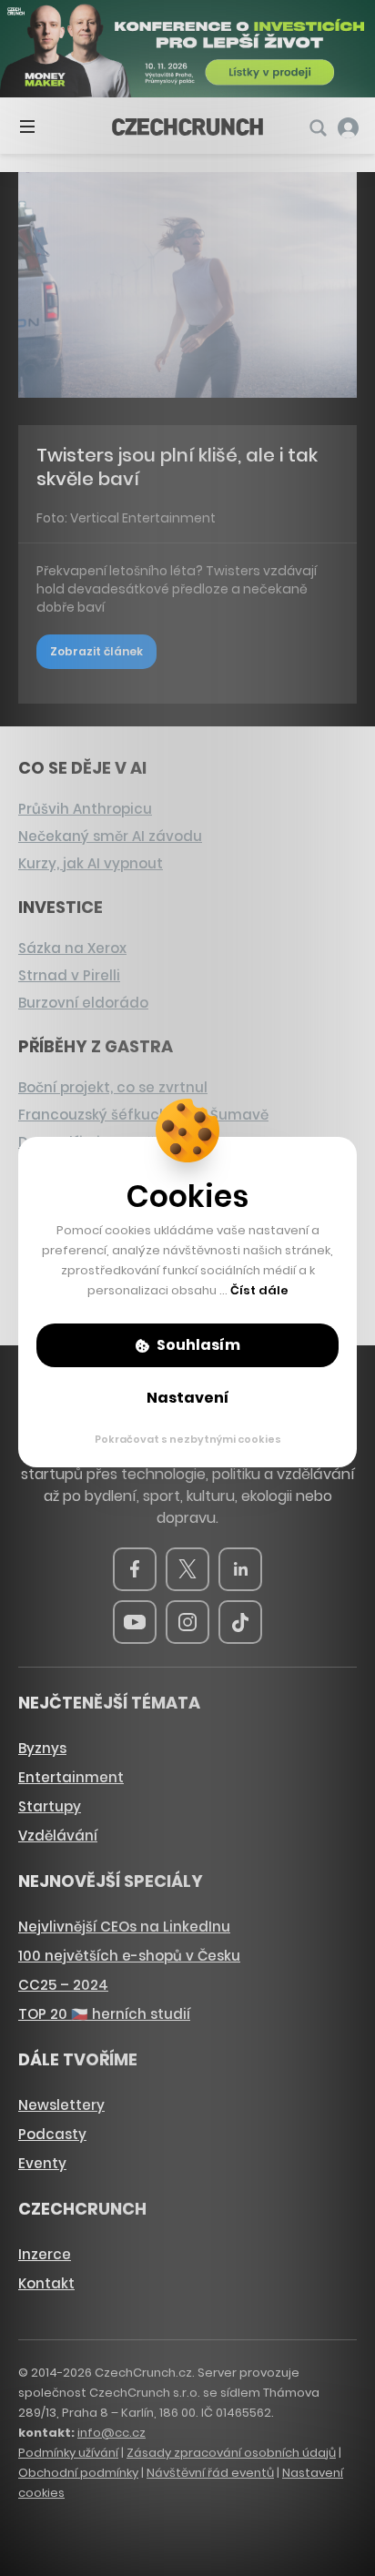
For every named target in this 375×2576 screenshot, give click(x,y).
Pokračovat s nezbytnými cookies (188, 1439)
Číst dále (259, 1290)
